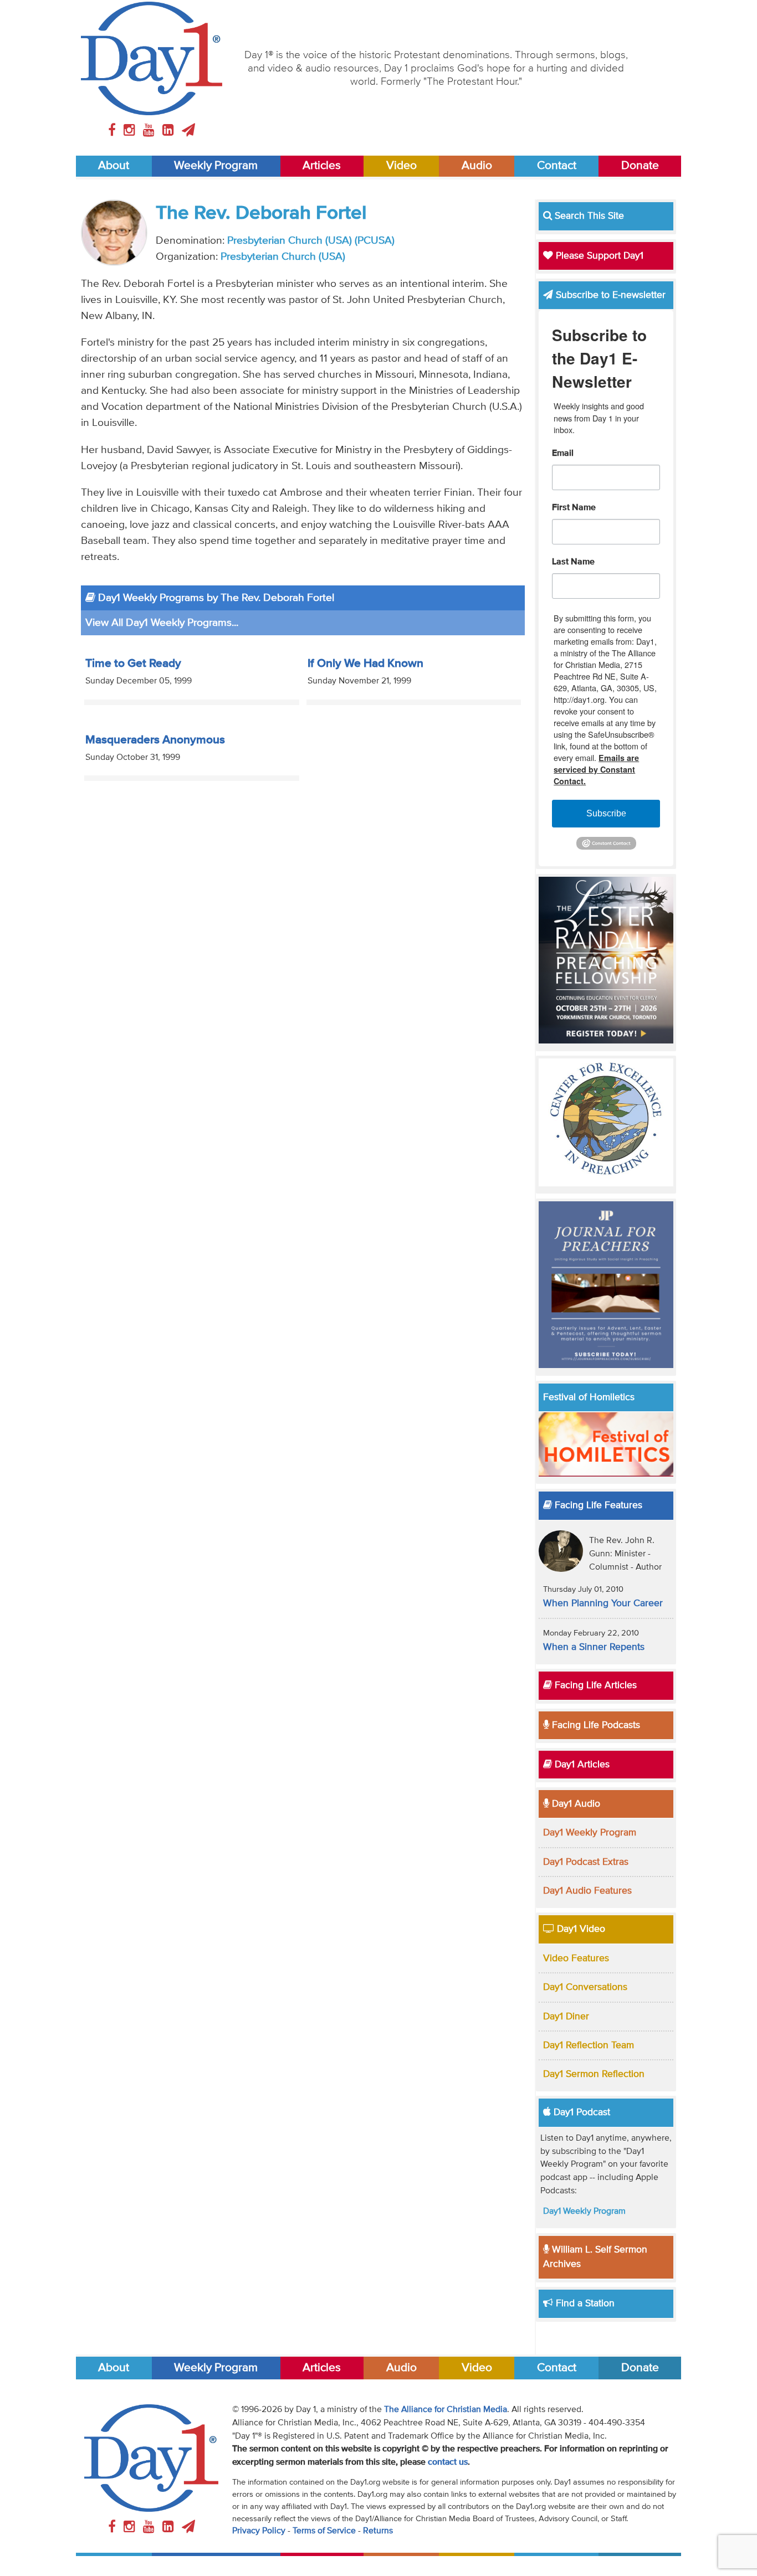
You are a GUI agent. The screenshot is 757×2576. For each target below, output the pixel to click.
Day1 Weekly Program (590, 1833)
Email (563, 454)
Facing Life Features (597, 1505)
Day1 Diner (566, 2017)
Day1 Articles (581, 1765)
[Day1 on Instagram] (131, 131)
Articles (322, 166)
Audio (477, 166)
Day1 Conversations (585, 1987)
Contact (557, 166)
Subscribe (606, 813)
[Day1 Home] (152, 58)
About (114, 166)
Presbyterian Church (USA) (283, 257)
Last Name (573, 562)
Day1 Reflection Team (589, 2045)
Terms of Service (324, 2531)
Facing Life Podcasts (595, 1725)
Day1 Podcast (580, 2112)
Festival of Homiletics (589, 1397)
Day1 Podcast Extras (586, 1862)
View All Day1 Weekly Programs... (162, 623)
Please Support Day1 (598, 256)
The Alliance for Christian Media (446, 2410)
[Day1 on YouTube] (150, 131)
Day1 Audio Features (587, 1891)
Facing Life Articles (594, 1685)
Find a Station (584, 2304)
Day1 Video (580, 1929)
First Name (574, 508)
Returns (378, 2531)
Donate (640, 166)
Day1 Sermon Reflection (594, 2074)
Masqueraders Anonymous (155, 740)
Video (401, 166)
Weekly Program (216, 166)
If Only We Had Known (365, 664)
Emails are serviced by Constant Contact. (596, 769)
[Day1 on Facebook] (114, 131)
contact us (448, 2462)
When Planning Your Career (603, 1603)
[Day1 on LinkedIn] (170, 131)
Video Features (576, 1958)
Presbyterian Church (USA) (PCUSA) (311, 241)
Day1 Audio (575, 1804)
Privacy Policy (259, 2531)
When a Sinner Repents (594, 1647)
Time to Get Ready (133, 664)
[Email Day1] (188, 131)
